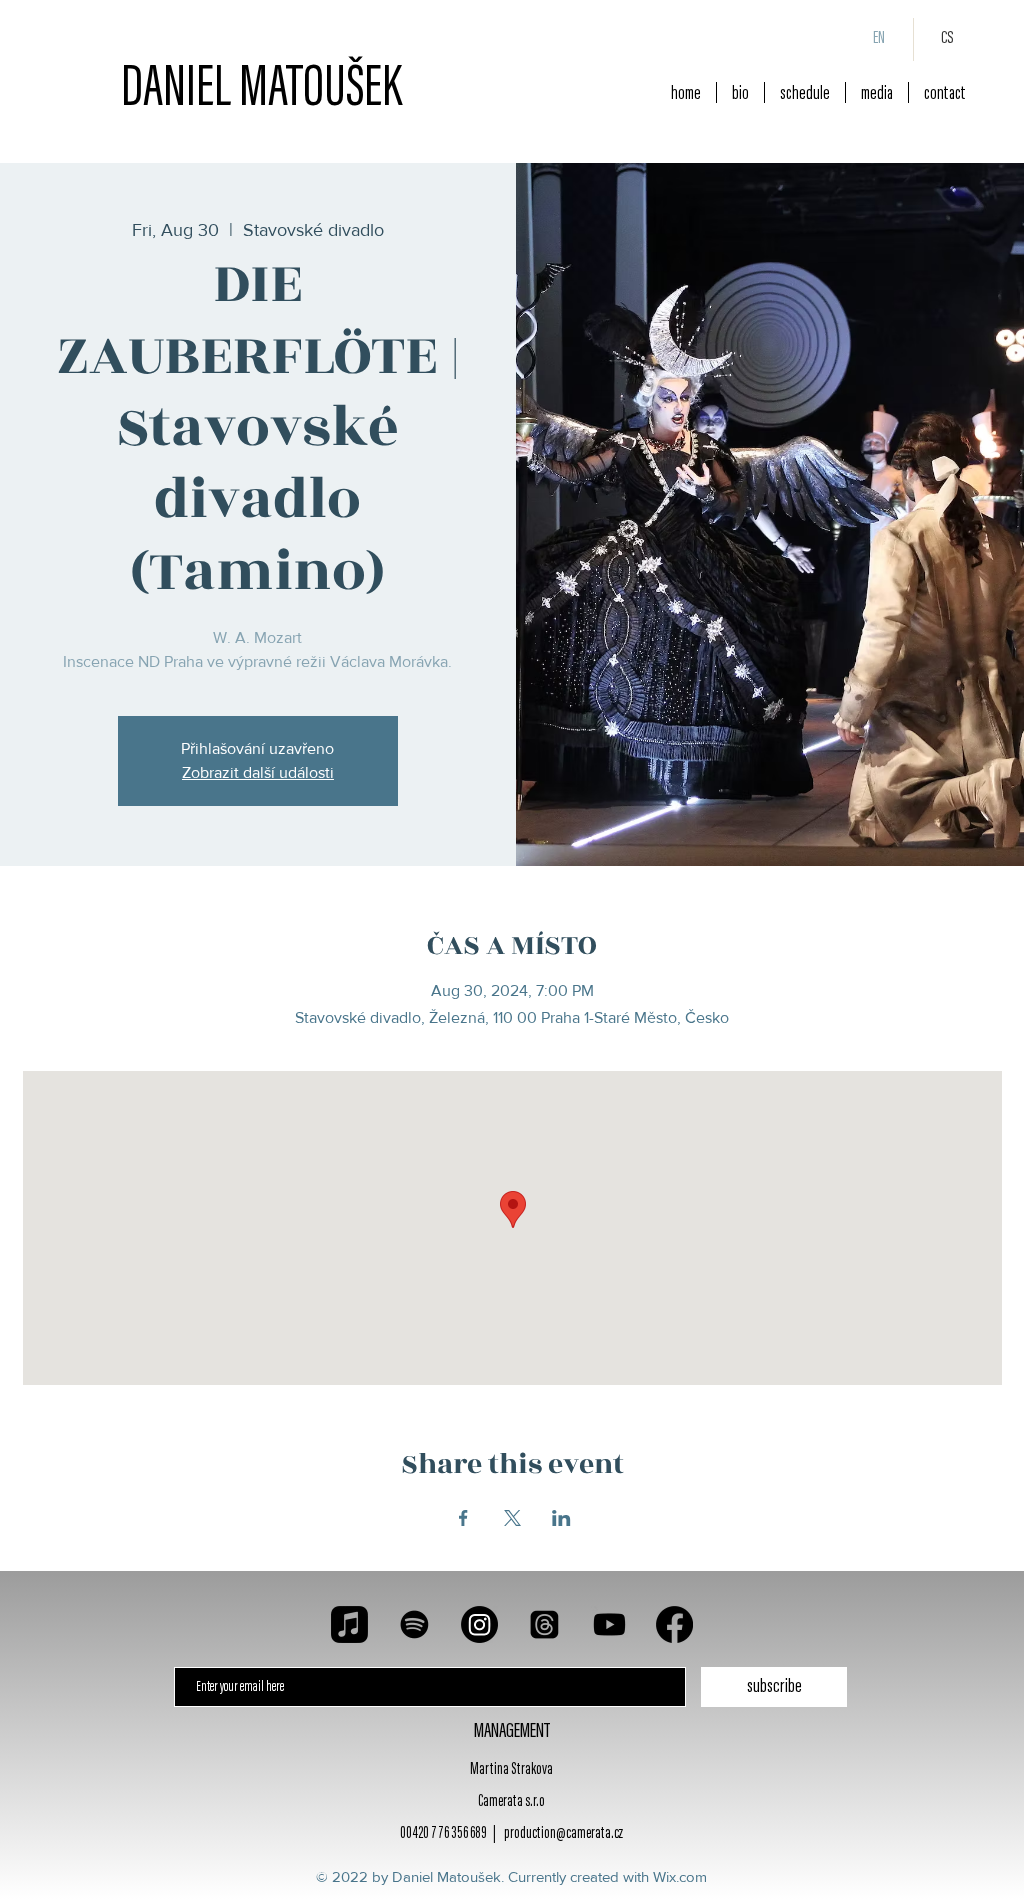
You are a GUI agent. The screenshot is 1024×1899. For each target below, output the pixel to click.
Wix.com (680, 1876)
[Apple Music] (349, 1624)
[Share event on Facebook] (463, 1518)
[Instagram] (479, 1624)
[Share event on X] (512, 1518)
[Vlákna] (544, 1624)
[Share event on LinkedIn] (561, 1518)
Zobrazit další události (258, 772)
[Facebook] (674, 1624)
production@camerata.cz (563, 1834)
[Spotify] (414, 1624)
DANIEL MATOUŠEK (261, 91)
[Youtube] (609, 1624)
